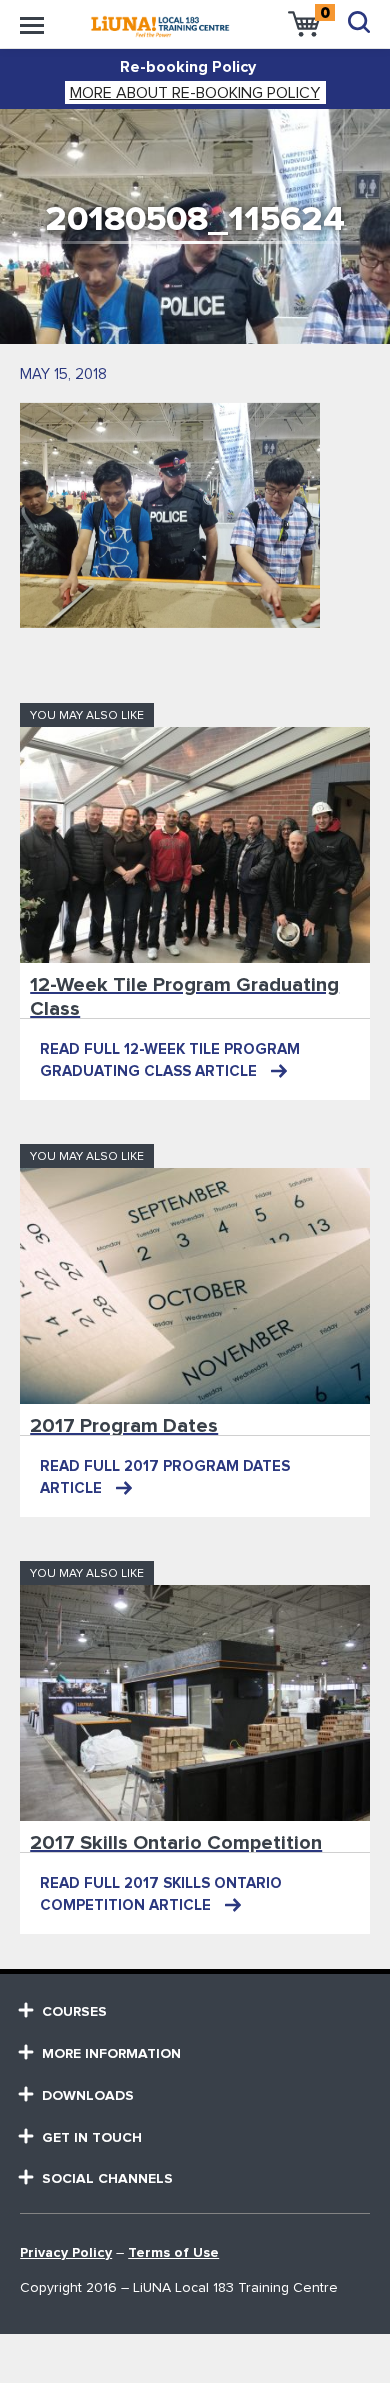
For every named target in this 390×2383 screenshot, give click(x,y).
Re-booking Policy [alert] (188, 67)
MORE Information (111, 2054)
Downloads (88, 2096)
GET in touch (92, 2138)
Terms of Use (173, 2253)
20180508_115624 (195, 219)
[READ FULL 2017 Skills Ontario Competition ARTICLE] (195, 1703)
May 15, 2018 (63, 374)
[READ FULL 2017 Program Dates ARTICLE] (195, 1286)
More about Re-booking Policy (195, 93)
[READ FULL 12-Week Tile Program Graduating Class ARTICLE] (195, 845)
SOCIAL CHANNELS (107, 2179)
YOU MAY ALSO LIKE (87, 716)
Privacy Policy (66, 2253)
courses (74, 2012)
